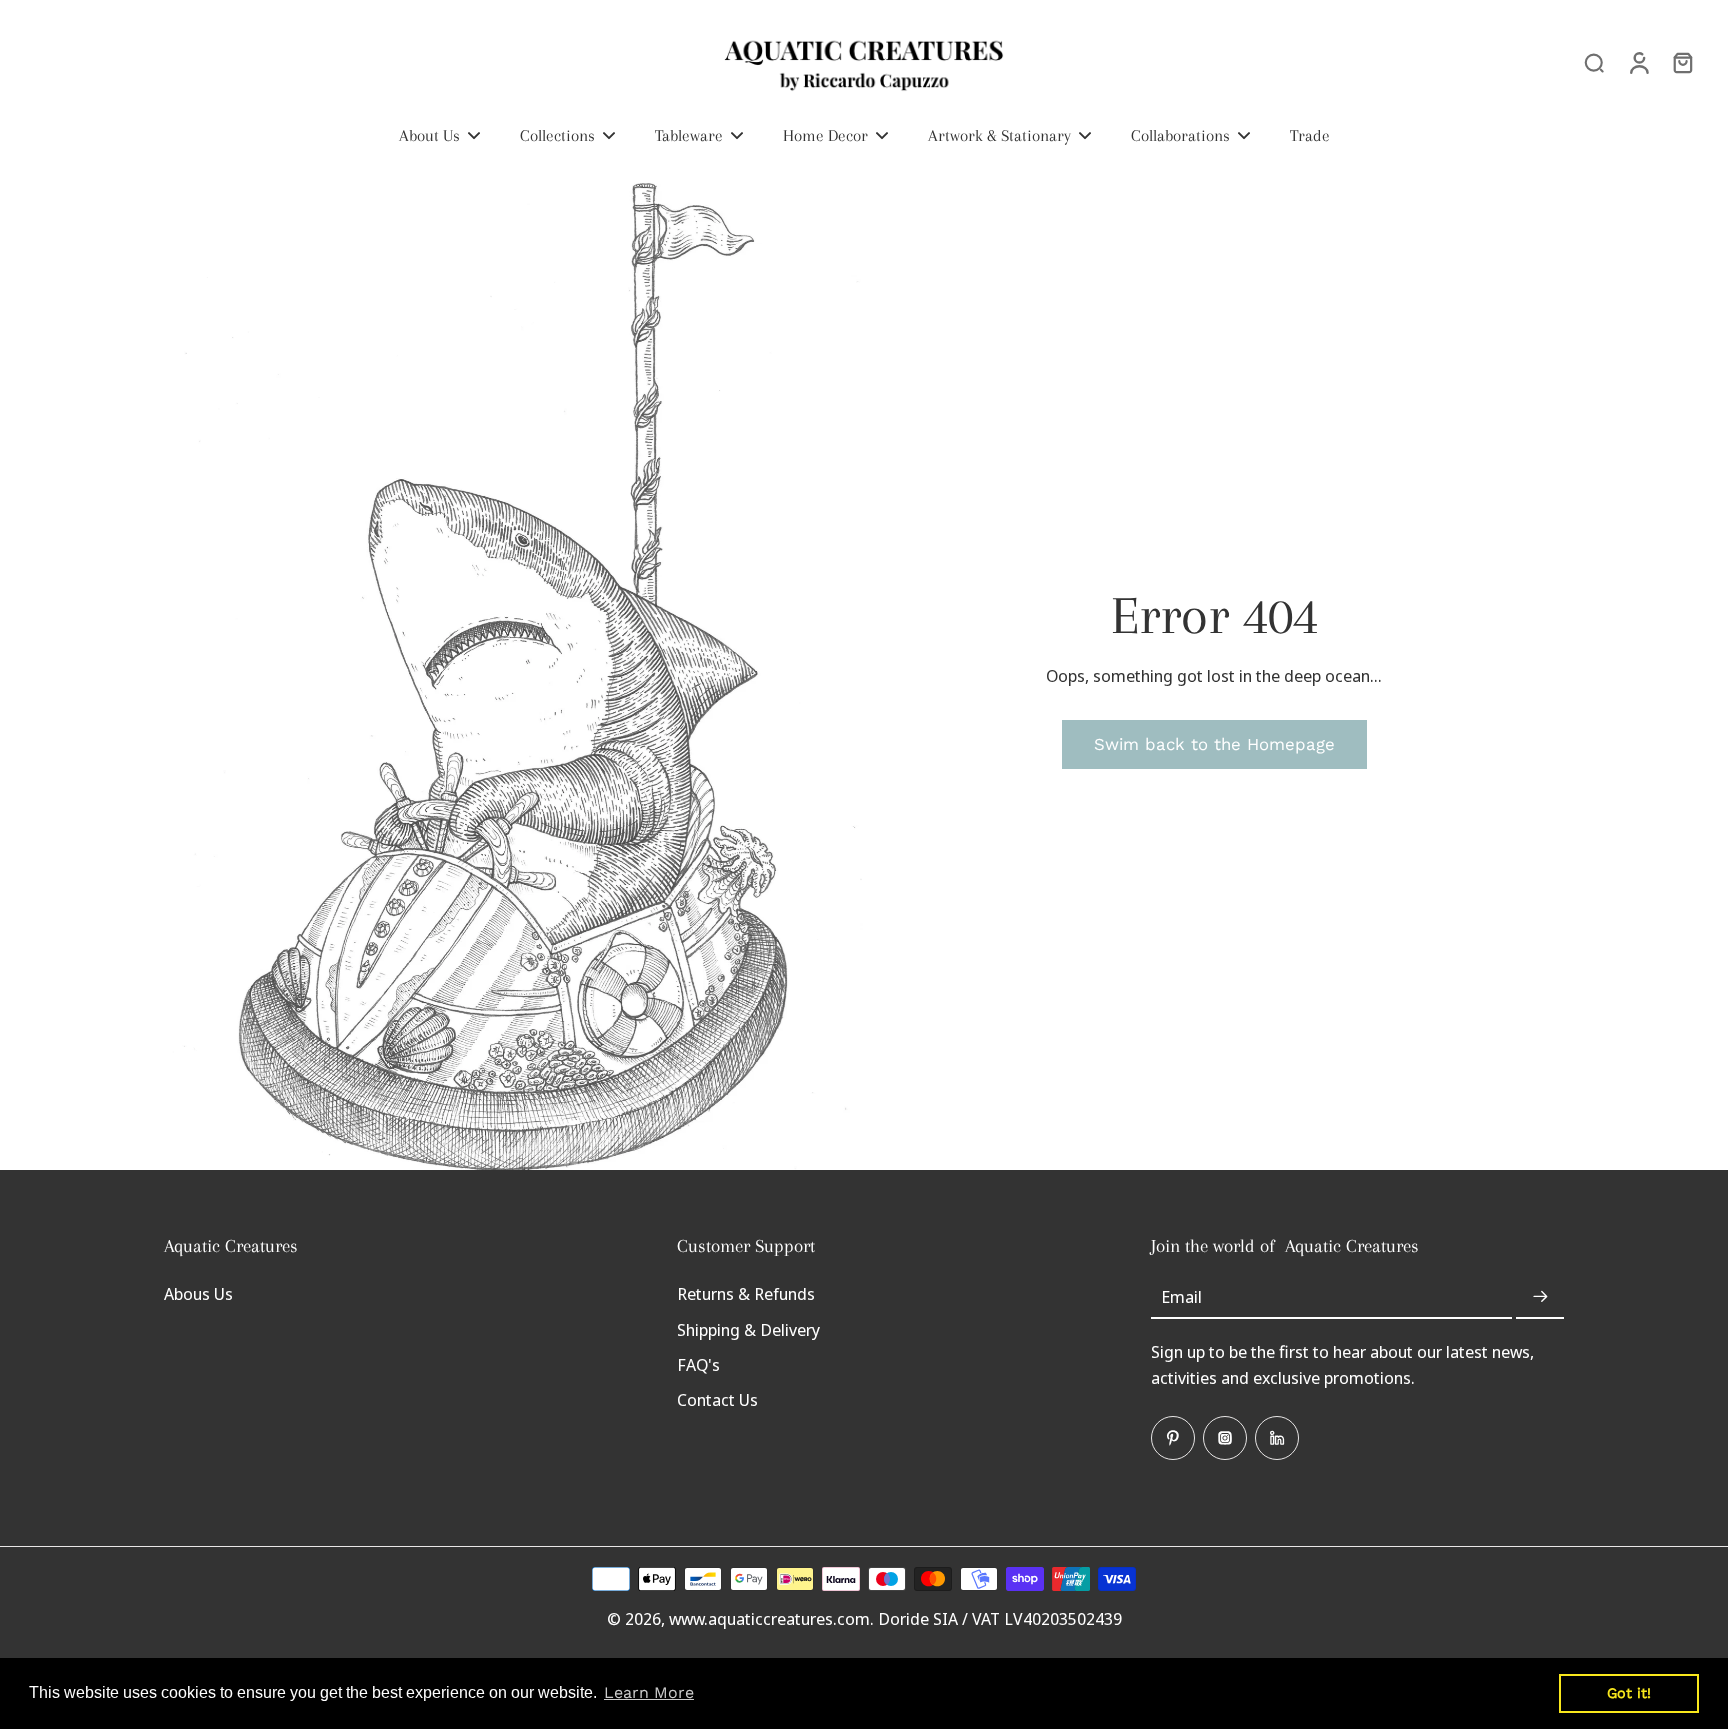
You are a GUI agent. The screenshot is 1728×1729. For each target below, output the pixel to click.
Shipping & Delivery (748, 1329)
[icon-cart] (1682, 62)
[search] (1594, 62)
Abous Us (198, 1293)
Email (1181, 1296)
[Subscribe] (1540, 1296)
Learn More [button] (649, 1692)
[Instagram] (1225, 1438)
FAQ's (698, 1364)
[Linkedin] (1277, 1438)
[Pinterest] (1173, 1438)
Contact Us (717, 1399)
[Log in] (1638, 62)
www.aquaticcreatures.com (769, 1618)
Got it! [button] (1629, 1693)
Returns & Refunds (746, 1293)
